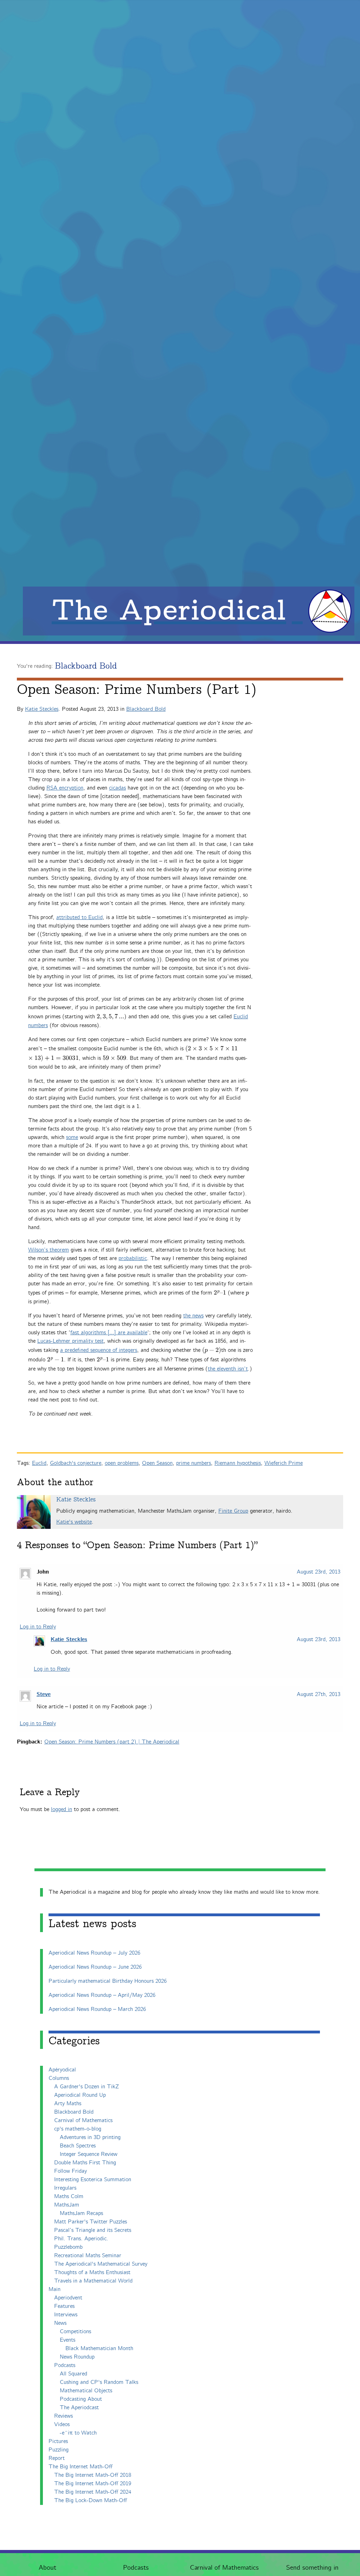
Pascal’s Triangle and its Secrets (93, 2230)
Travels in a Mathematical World (93, 2281)
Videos (62, 2425)
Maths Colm (69, 2197)
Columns (59, 2078)
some (72, 1137)
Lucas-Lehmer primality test (70, 1341)
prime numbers (194, 1463)
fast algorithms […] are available (109, 1333)
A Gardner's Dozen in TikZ (86, 2087)
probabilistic (133, 1258)
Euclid (39, 1463)
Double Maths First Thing (85, 2163)
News (60, 2323)
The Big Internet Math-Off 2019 (93, 2484)
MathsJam (67, 2205)
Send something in (312, 2568)
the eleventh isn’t (228, 1369)
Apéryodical (62, 2070)
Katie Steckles (42, 709)
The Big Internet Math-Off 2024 (93, 2492)
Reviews (63, 2416)
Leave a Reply (50, 1792)
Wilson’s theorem (49, 1250)
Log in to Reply (38, 1627)
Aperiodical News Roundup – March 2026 (97, 2009)
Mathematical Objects (86, 2391)
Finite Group (233, 1511)
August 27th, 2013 (319, 1694)
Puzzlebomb (68, 2247)
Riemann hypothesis (238, 1463)
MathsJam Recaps (81, 2213)
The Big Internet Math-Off (81, 2467)
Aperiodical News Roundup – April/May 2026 (102, 1995)
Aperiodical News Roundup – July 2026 (94, 1953)
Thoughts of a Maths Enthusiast (92, 2273)
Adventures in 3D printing (90, 2137)
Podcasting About (81, 2399)
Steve (44, 1695)
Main (54, 2289)
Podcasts (136, 2568)
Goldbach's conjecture (76, 1463)
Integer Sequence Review (89, 2154)
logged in (62, 1809)
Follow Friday (70, 2171)
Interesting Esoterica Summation (93, 2180)
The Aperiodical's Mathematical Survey (101, 2264)
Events (67, 2340)
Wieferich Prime (284, 1463)
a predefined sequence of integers (99, 1350)
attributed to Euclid (79, 917)
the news (193, 1316)
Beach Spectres (78, 2146)
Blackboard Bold (86, 666)
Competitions (75, 2332)
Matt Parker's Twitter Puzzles (91, 2222)
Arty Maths (68, 2104)
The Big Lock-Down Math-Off (91, 2501)
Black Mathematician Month (99, 2349)
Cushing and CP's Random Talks (99, 2382)
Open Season (157, 1463)
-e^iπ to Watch (78, 2433)
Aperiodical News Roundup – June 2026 (95, 1967)
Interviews (66, 2315)
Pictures (58, 2441)
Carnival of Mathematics (224, 2568)
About (47, 2568)
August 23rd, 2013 (319, 1572)
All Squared (73, 2374)
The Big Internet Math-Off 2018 (93, 2475)
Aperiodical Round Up (80, 2095)
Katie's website (74, 1522)
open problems (122, 1463)
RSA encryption (65, 788)
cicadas (117, 788)
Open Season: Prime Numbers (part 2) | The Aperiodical (112, 1742)
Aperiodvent (68, 2298)
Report (57, 2458)
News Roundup (77, 2357)
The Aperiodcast (79, 2408)
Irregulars (65, 2188)
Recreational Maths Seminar (88, 2256)
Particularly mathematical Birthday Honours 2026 (108, 1981)
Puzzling (59, 2450)
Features (64, 2306)
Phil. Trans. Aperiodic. (81, 2239)
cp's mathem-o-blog (78, 2129)
